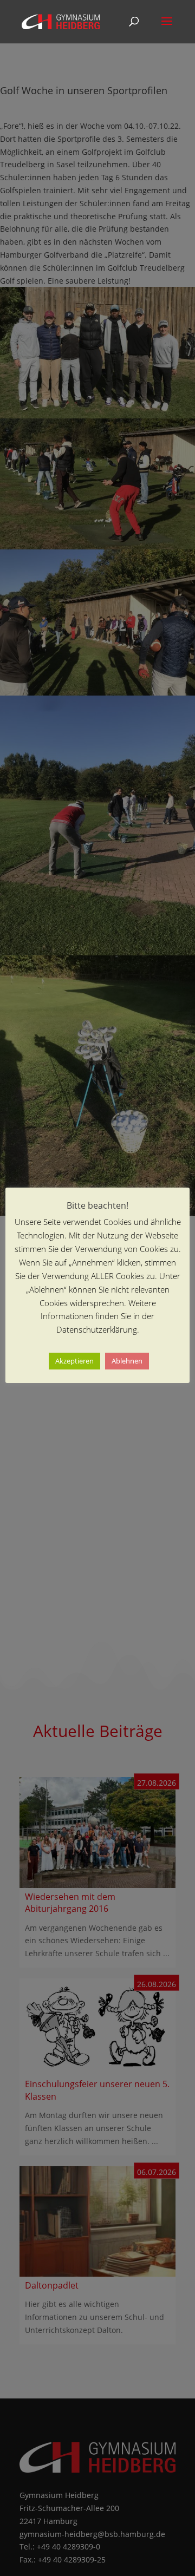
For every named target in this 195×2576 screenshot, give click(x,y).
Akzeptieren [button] (74, 1361)
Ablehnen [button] (127, 1361)
